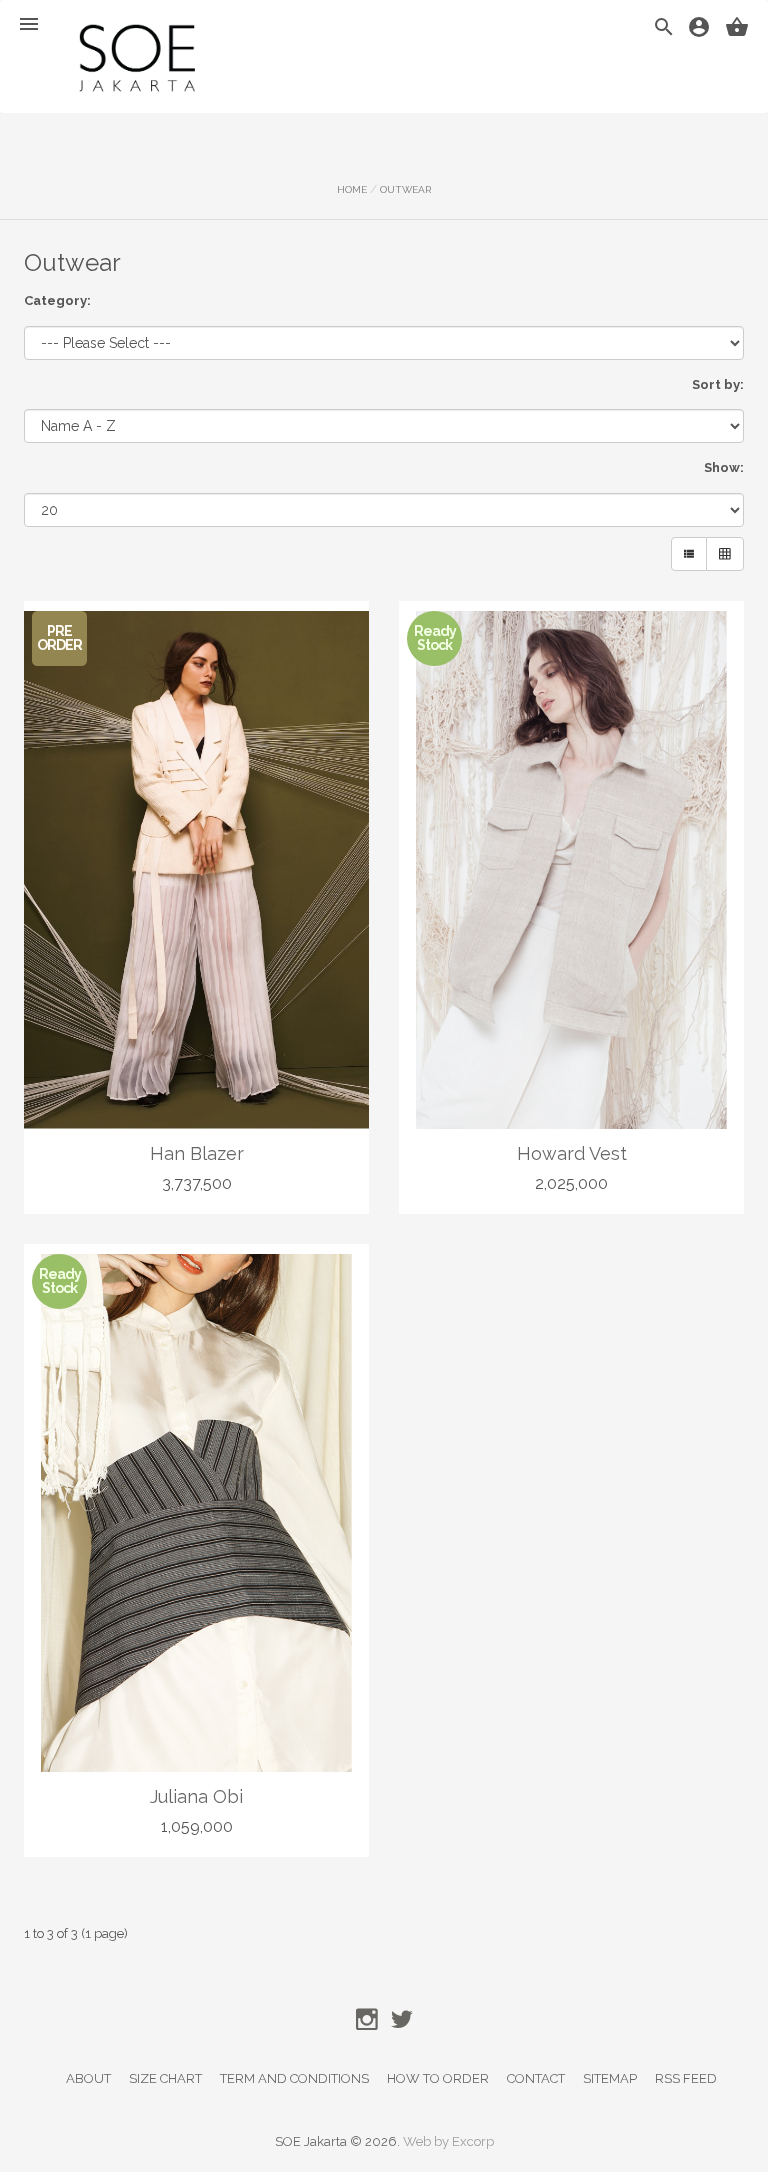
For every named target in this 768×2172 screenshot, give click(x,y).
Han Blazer (197, 1153)
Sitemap (610, 2078)
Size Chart (165, 2078)
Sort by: (718, 384)
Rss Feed (686, 2078)
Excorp (473, 2141)
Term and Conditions (294, 2078)
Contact (536, 2078)
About (88, 2078)
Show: (724, 467)
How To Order (438, 2078)
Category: (57, 300)
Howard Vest (572, 1153)
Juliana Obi (196, 1796)
